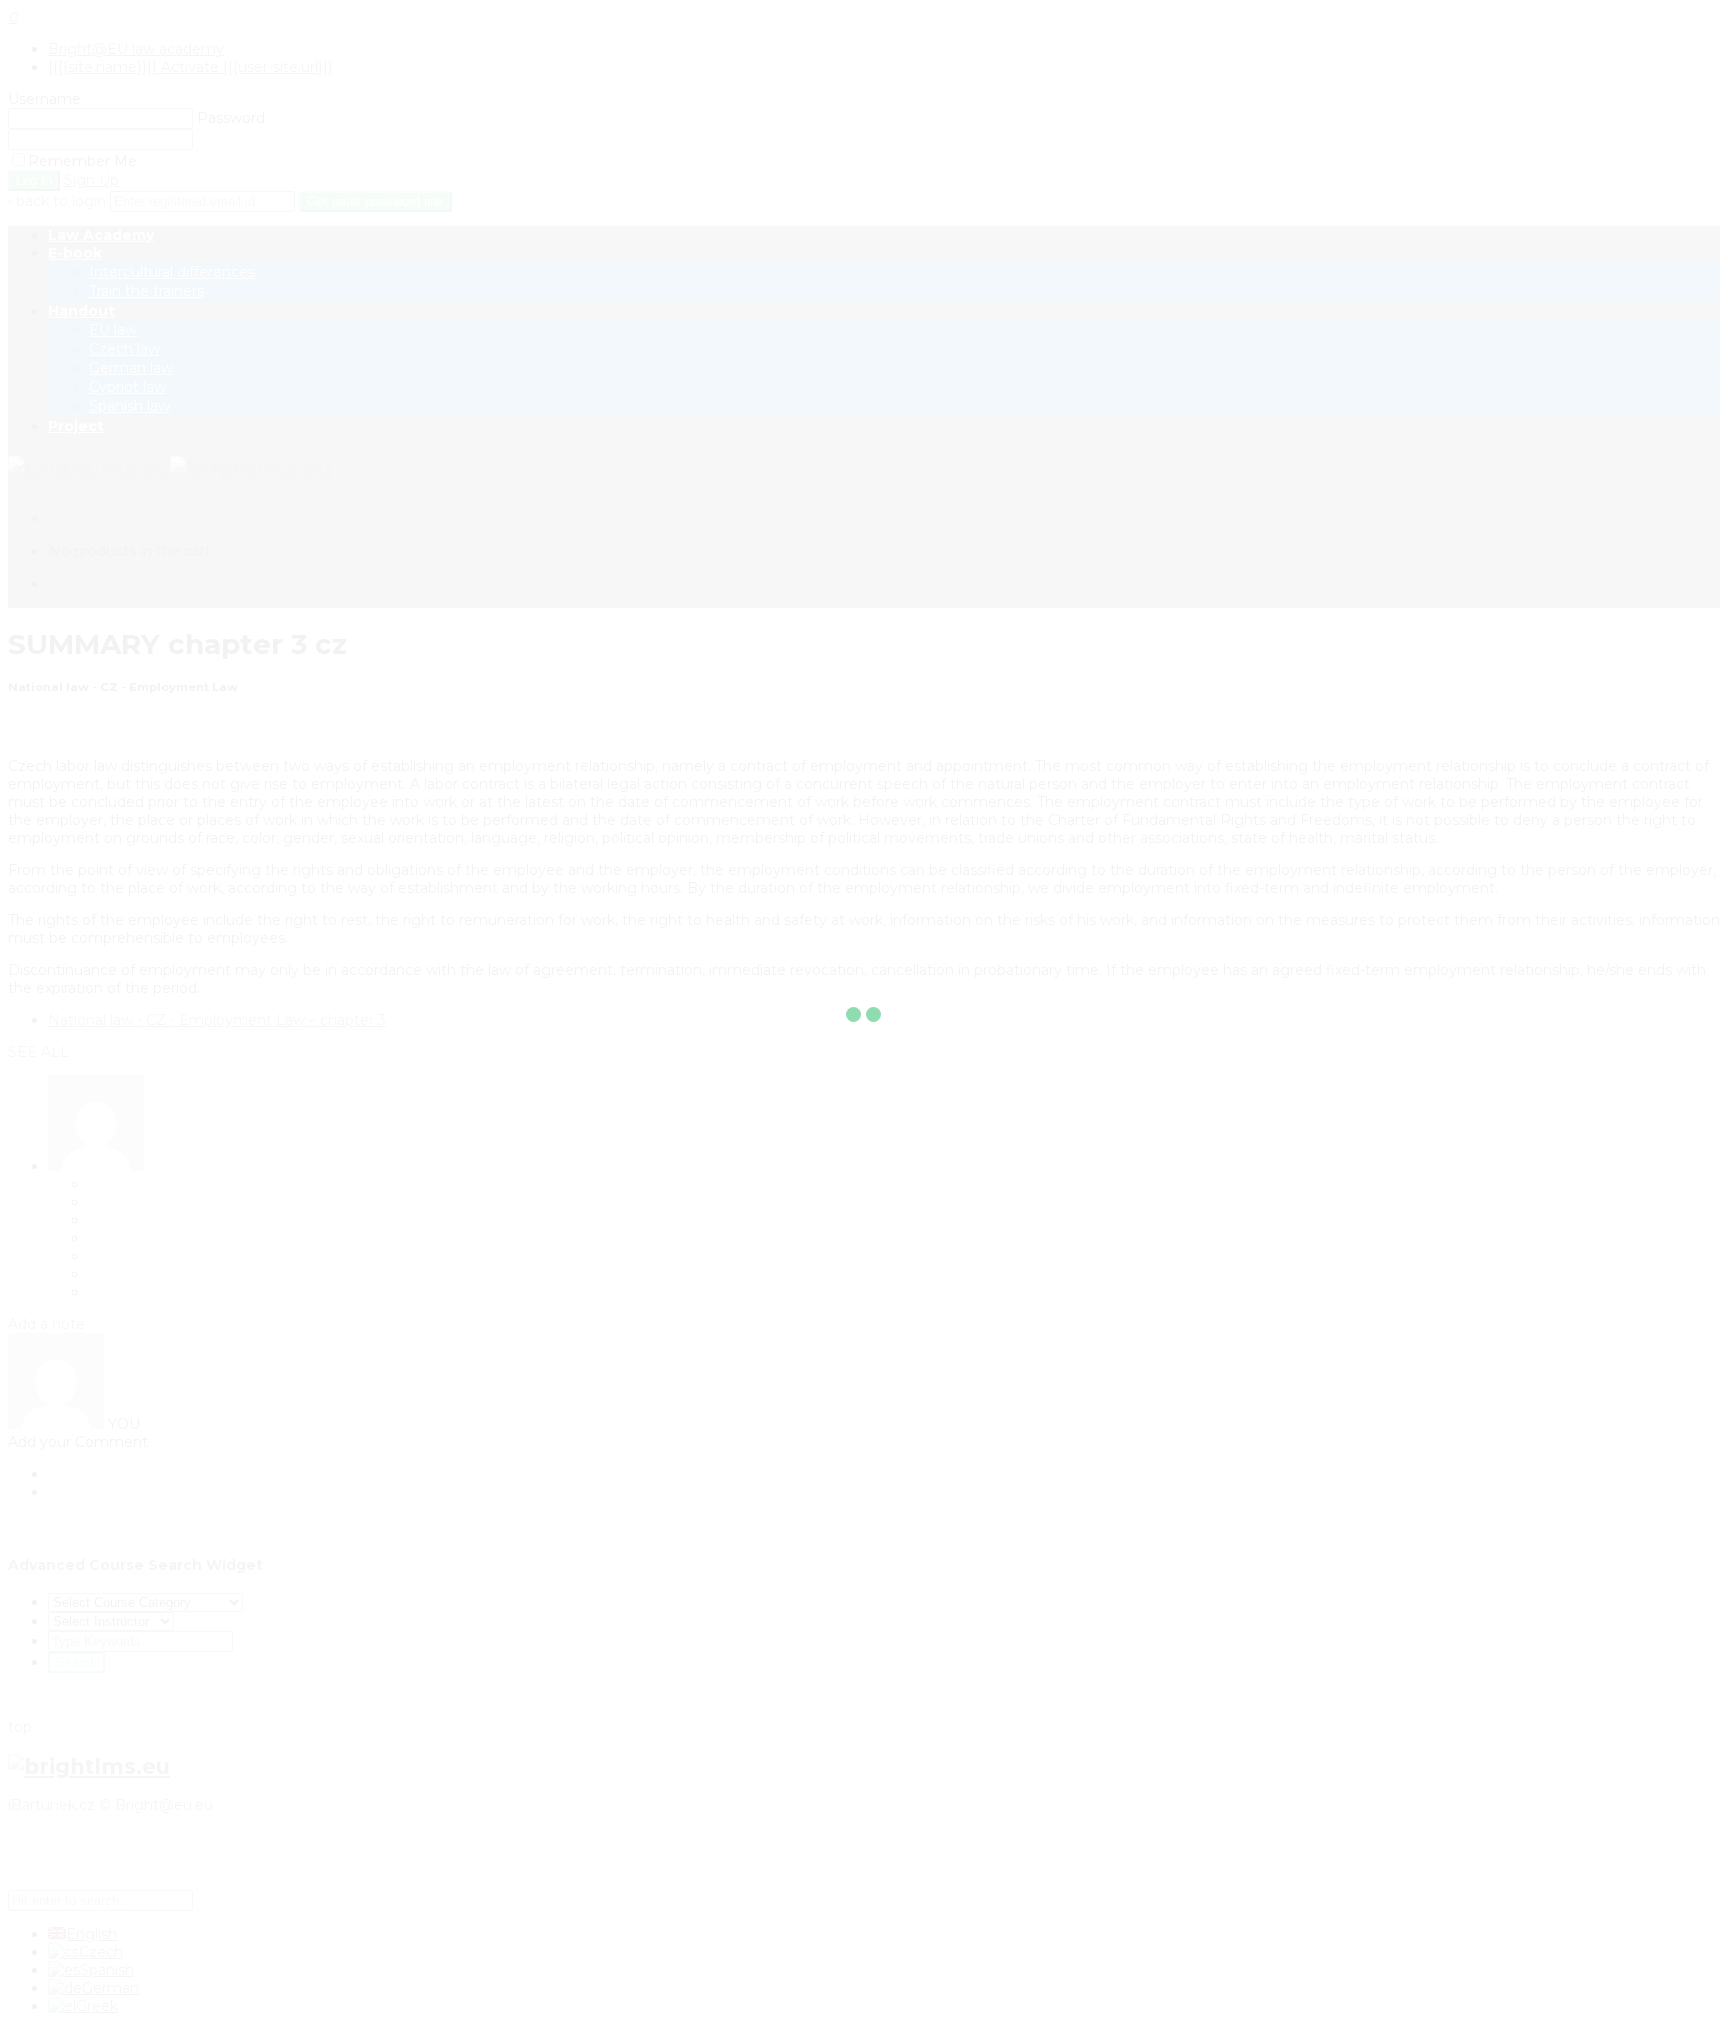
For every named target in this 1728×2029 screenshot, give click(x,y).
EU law (113, 330)
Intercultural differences (172, 272)
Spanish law (129, 406)
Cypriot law (127, 387)
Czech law (124, 349)
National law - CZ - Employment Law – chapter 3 (217, 1020)
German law (131, 368)
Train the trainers (146, 291)
